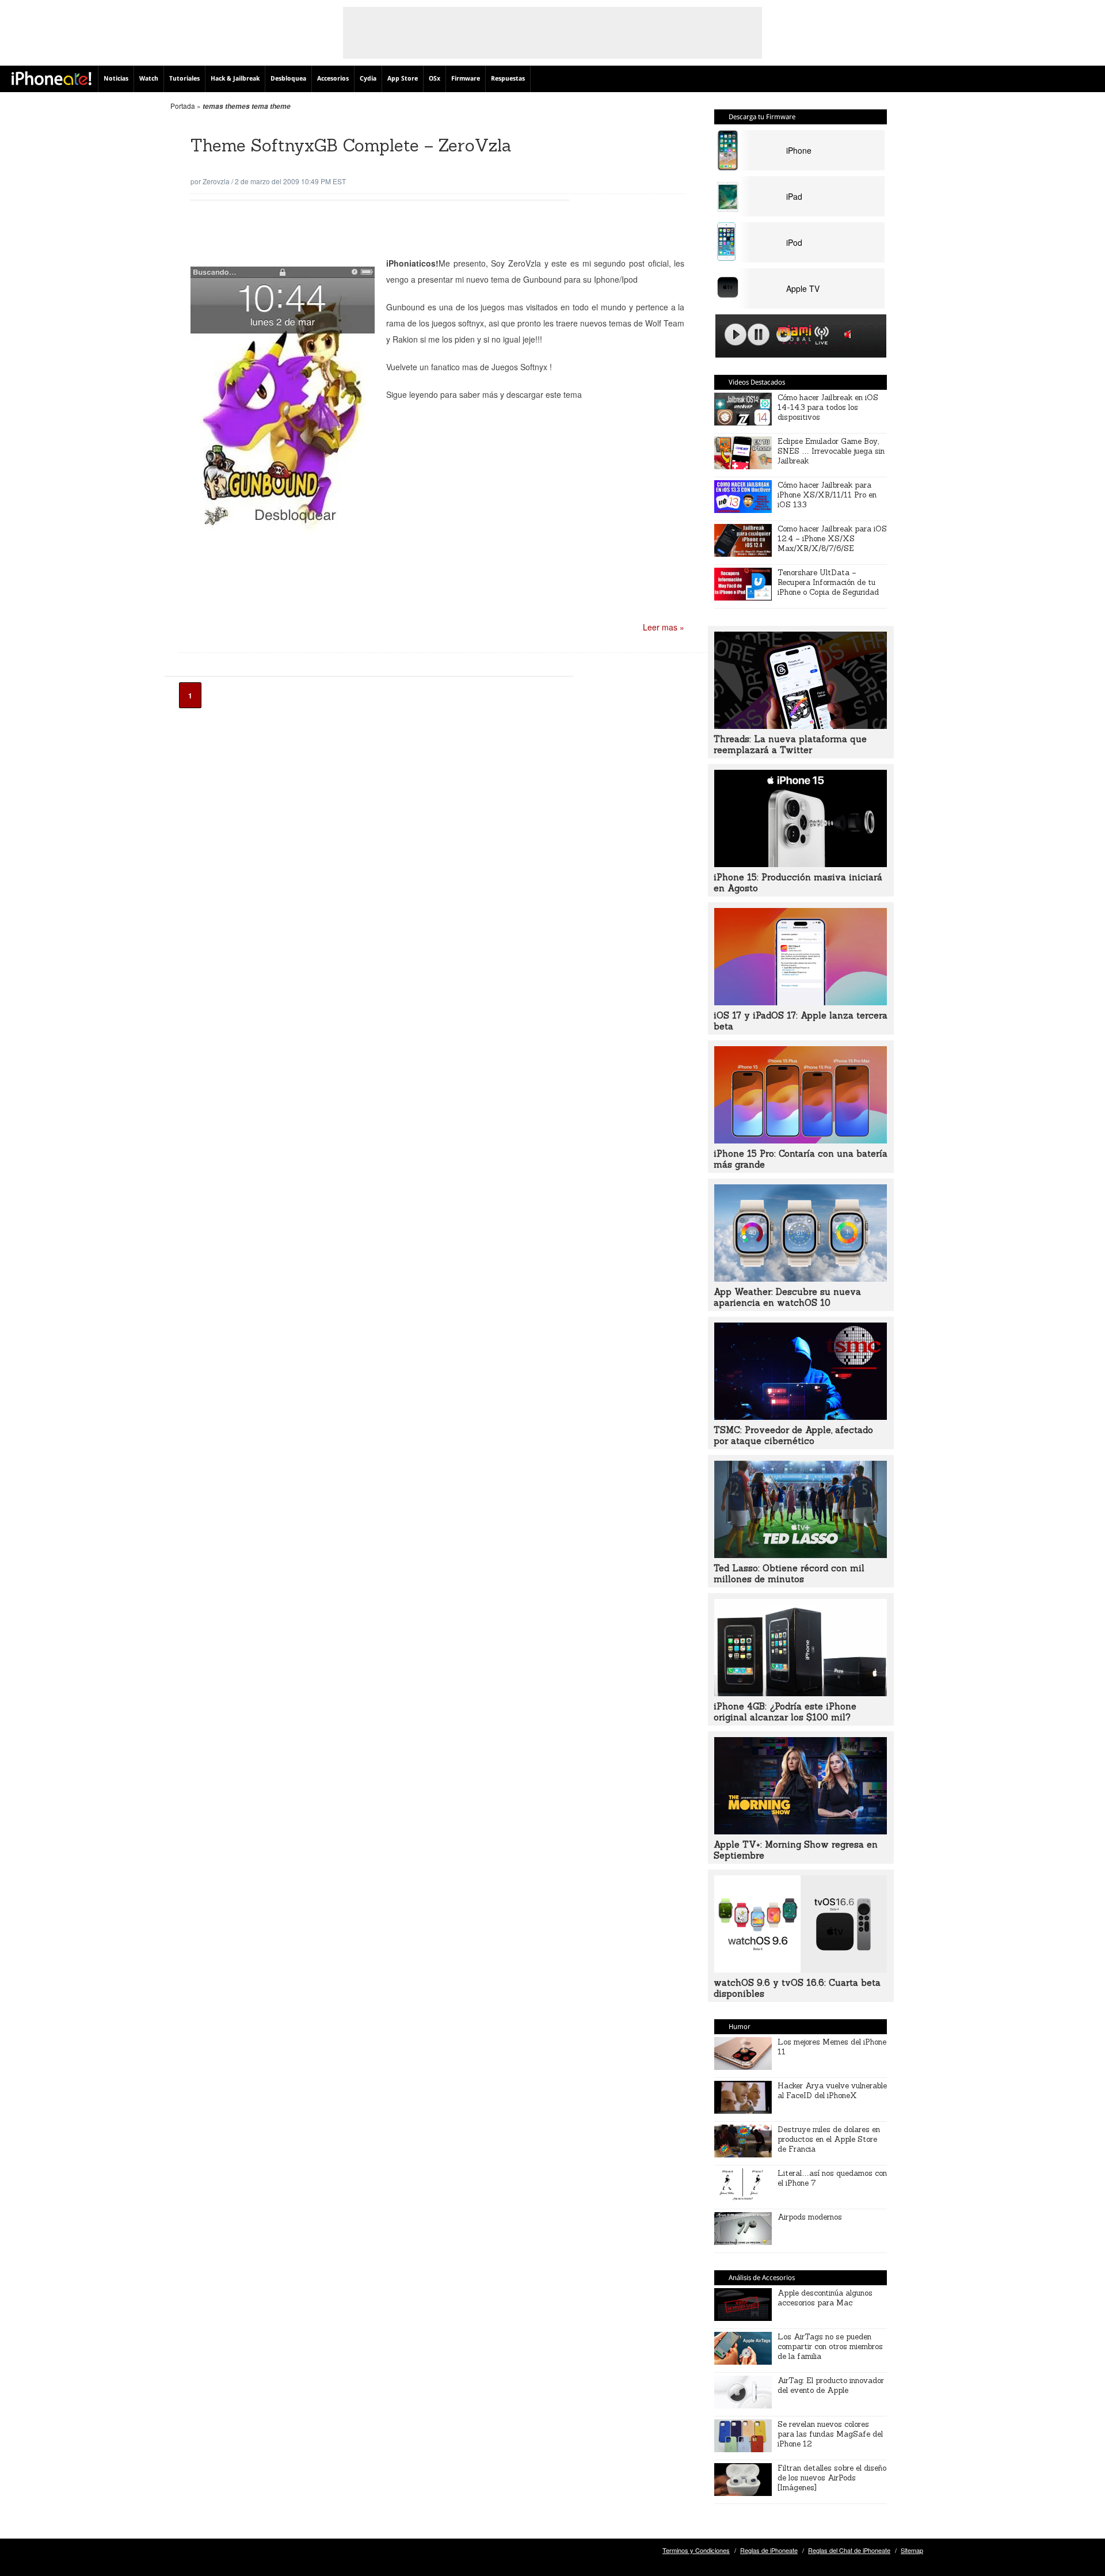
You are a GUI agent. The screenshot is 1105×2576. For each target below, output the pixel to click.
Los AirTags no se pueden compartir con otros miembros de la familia (830, 2347)
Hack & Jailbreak (235, 79)
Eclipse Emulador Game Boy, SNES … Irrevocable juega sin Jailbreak (831, 451)
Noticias (116, 79)
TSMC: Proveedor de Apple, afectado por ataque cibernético (793, 1435)
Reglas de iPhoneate (769, 2550)
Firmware (466, 79)
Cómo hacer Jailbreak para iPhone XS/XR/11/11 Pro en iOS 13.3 (827, 495)
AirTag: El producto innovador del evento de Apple (831, 2385)
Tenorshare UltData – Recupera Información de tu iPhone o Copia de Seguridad (828, 582)
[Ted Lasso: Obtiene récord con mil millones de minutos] (801, 1555)
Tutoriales (184, 79)
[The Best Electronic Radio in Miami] (792, 337)
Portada (183, 106)
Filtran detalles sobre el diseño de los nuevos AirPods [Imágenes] (832, 2478)
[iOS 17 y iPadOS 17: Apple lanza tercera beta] (801, 1002)
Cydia (368, 79)
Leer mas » (664, 627)
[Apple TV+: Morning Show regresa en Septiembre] (801, 1831)
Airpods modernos (810, 2217)
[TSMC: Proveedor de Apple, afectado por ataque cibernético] (801, 1416)
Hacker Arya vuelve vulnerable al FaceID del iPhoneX (832, 2091)
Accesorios (333, 79)
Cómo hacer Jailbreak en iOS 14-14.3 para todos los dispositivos (828, 407)
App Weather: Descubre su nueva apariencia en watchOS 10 (787, 1297)
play (736, 335)
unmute (849, 334)
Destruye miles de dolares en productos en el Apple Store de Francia (829, 2139)
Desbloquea (288, 79)
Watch (149, 79)
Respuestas (508, 79)
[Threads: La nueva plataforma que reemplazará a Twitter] (801, 725)
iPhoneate (52, 78)
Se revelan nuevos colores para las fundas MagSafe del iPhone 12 (830, 2434)
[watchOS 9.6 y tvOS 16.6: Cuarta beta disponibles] (801, 1969)
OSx (435, 79)
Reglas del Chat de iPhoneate (849, 2550)
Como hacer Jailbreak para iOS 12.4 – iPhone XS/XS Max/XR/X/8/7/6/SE (832, 539)
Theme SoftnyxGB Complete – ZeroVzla (351, 145)
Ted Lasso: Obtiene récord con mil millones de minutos (789, 1574)
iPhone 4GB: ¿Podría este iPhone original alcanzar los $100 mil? (785, 1712)
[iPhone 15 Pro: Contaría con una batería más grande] (801, 1140)
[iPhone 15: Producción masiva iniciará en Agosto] (801, 864)
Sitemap (912, 2550)
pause (759, 335)
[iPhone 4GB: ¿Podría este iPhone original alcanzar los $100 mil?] (801, 1693)
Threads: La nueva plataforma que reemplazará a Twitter (790, 744)
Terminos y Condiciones (696, 2550)
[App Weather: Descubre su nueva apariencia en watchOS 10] (801, 1278)
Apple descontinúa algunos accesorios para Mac (825, 2298)
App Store (403, 79)
